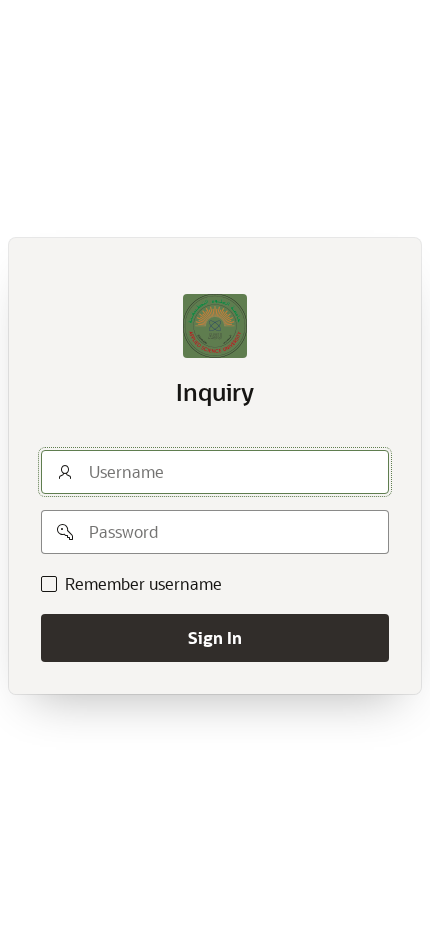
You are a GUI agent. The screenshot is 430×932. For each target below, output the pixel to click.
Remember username (143, 584)
